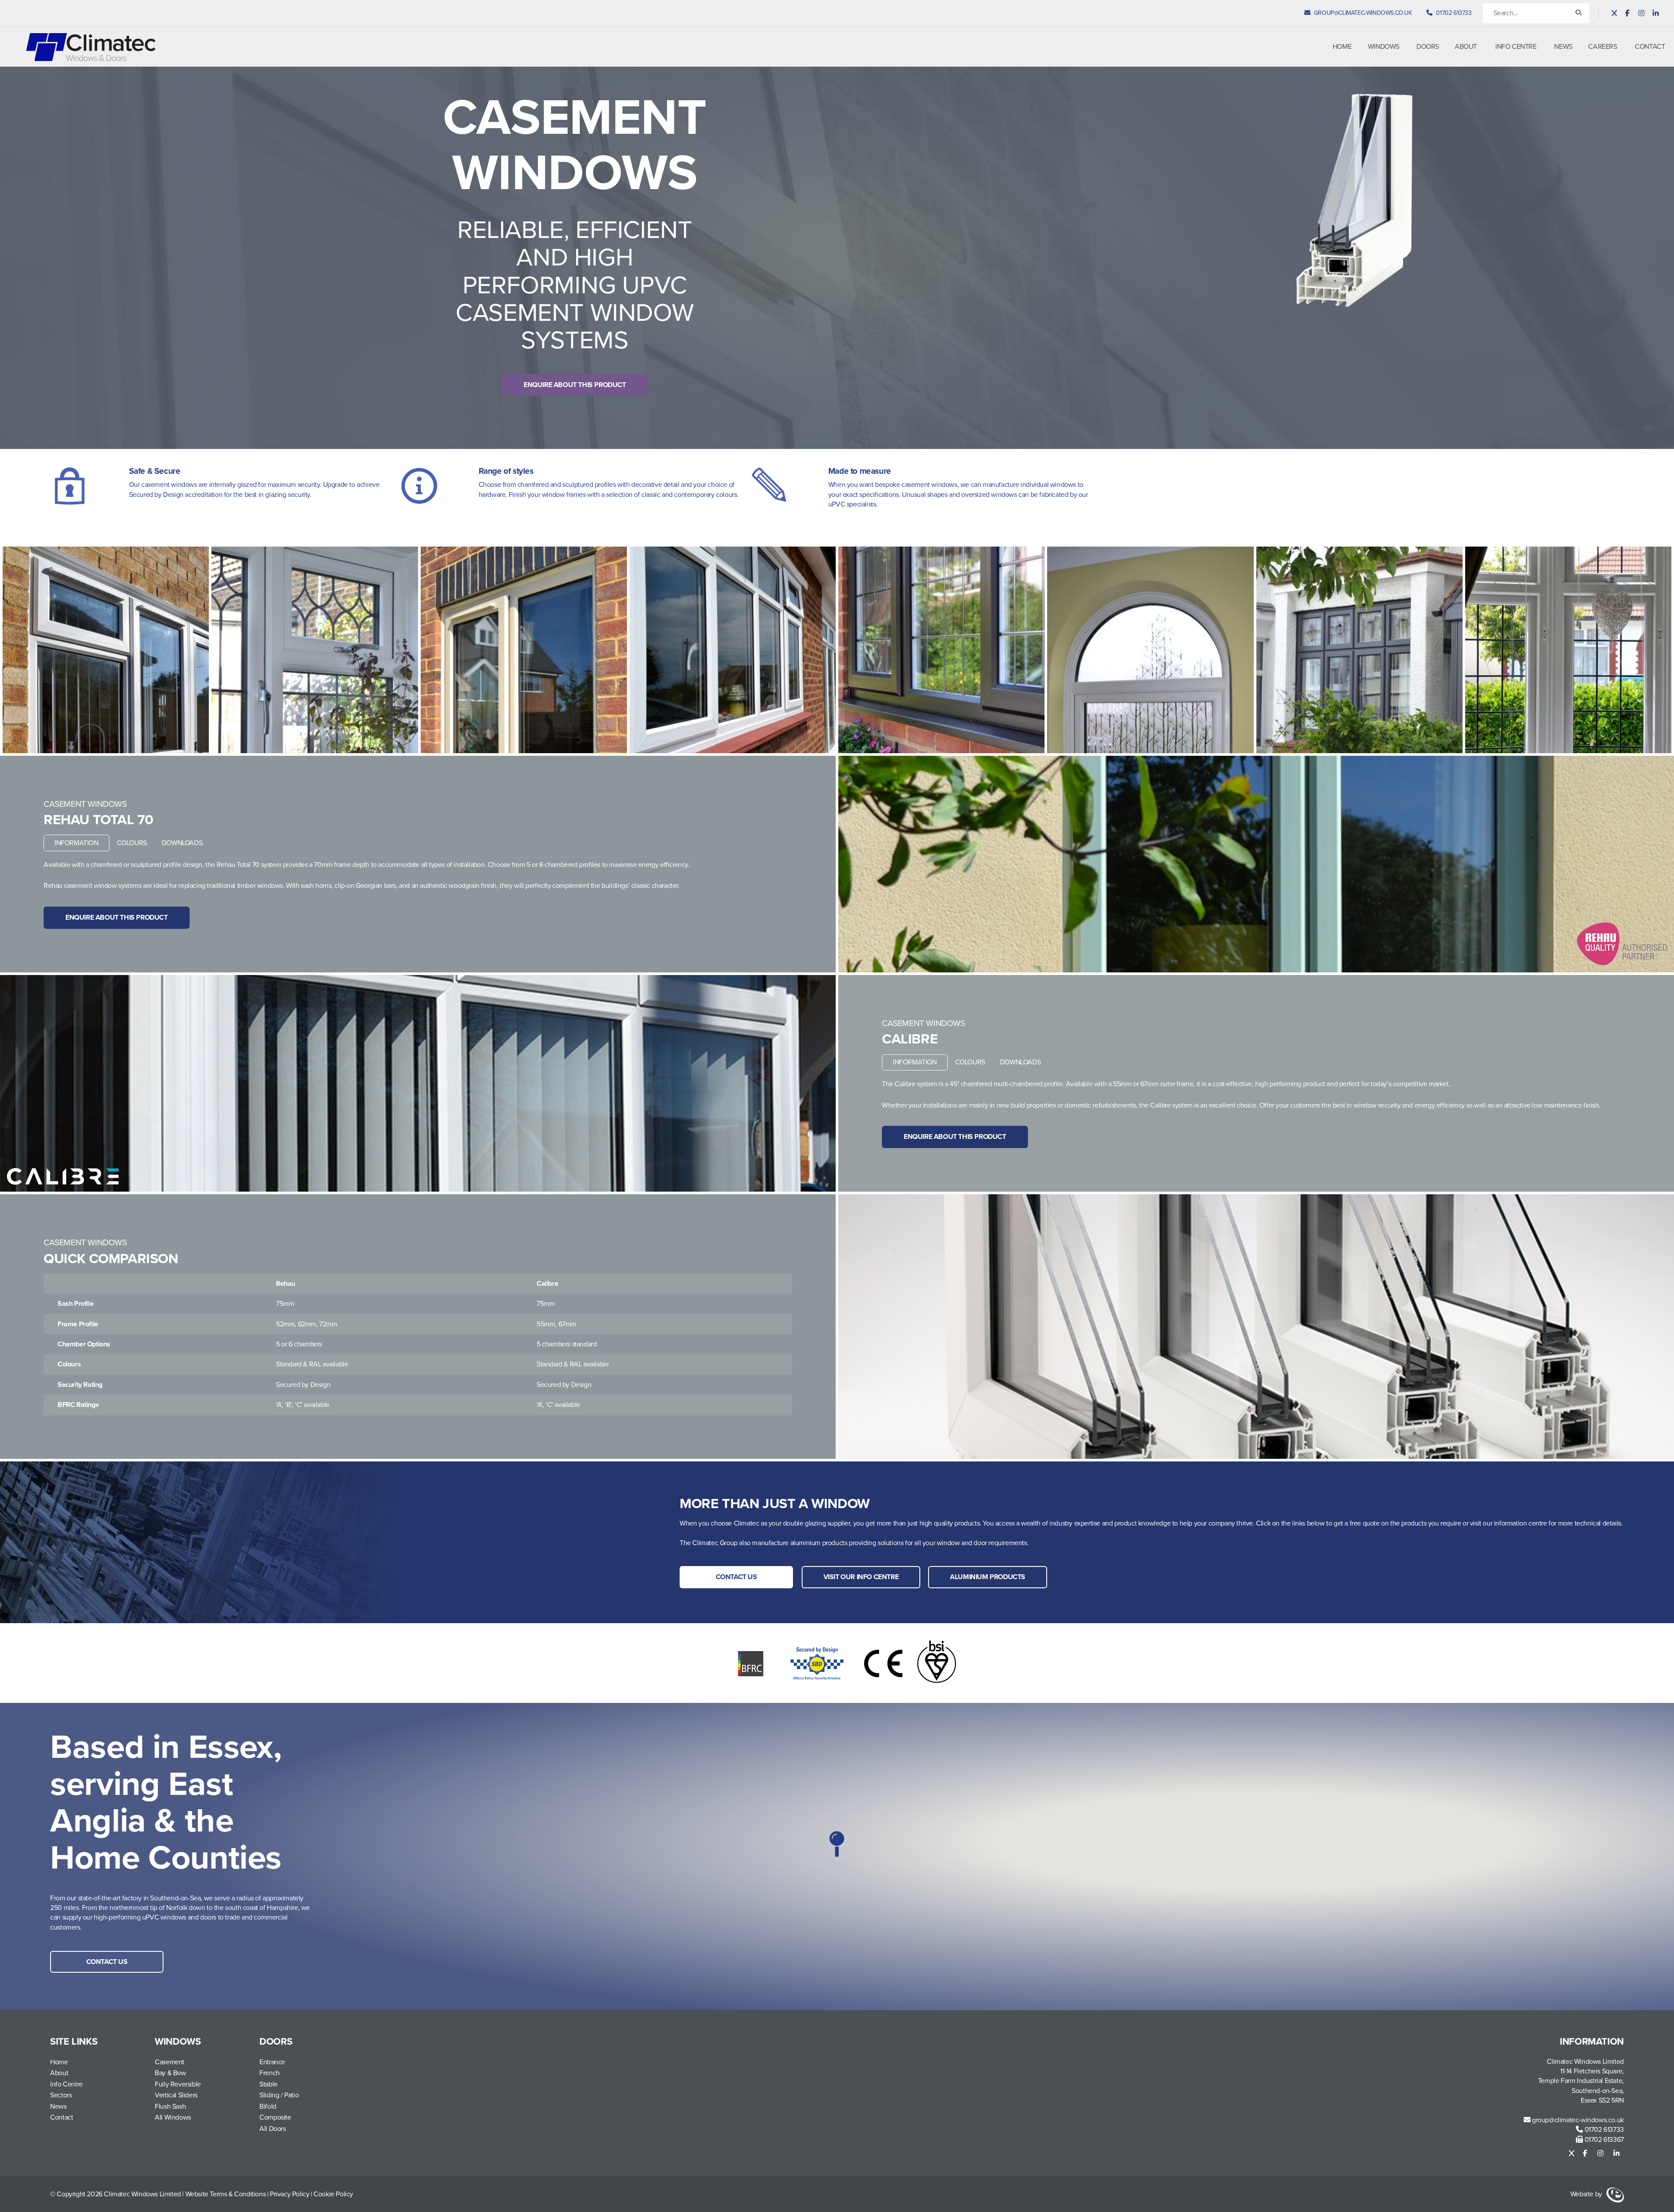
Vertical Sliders (176, 2095)
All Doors (272, 2129)
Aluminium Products (988, 1577)
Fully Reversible (178, 2084)
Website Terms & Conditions (226, 2194)
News (1563, 47)
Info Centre (1516, 47)
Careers (1603, 47)
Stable (269, 2084)
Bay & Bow (170, 2073)
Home (1342, 47)
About (1466, 47)
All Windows (173, 2117)
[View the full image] (106, 650)
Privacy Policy (289, 2194)
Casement (170, 2062)
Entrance (272, 2062)
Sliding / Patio (279, 2095)
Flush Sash (170, 2107)
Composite (275, 2117)
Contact (1650, 47)
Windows (1384, 47)
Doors (1428, 47)
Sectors (61, 2095)
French (270, 2073)
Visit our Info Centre (861, 1577)
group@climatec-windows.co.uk (1577, 2120)
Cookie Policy (333, 2194)
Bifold (268, 2107)
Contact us (737, 1577)
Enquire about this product (575, 385)
